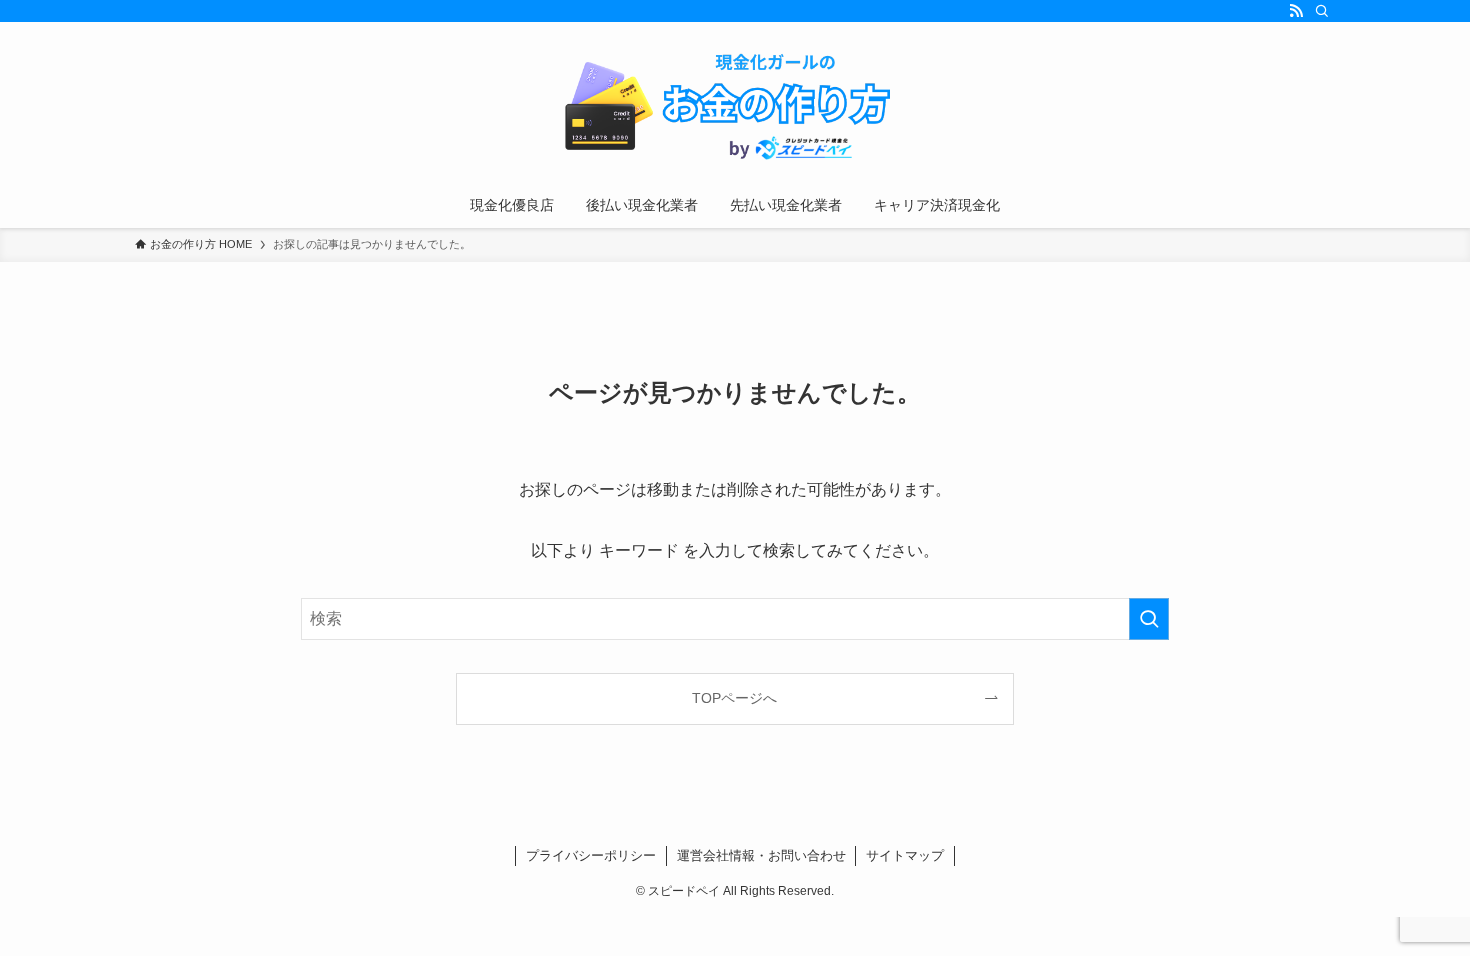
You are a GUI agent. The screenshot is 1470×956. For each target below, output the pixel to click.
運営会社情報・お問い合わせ (761, 855)
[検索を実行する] (1149, 619)
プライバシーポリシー (591, 855)
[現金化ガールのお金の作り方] (735, 106)
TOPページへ (734, 698)
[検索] (1322, 11)
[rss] (1296, 11)
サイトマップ (905, 855)
